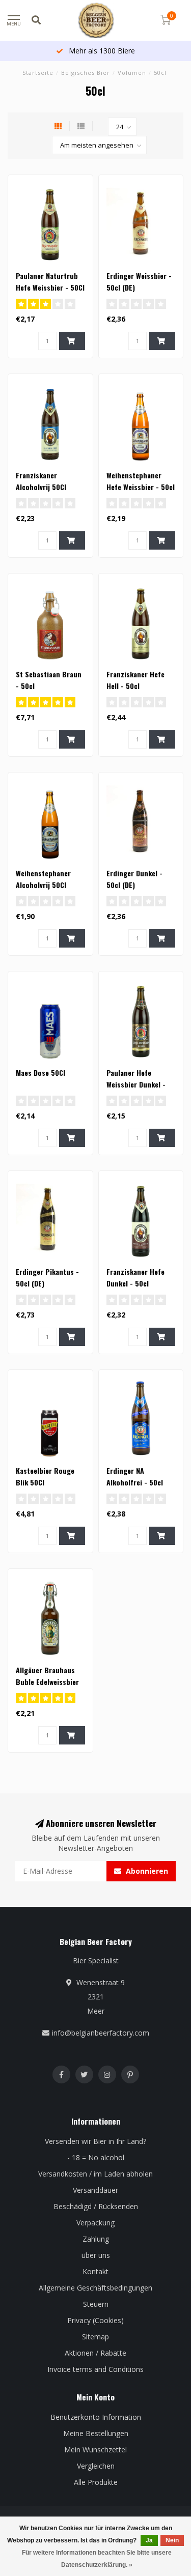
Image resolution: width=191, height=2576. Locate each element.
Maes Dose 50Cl (40, 1072)
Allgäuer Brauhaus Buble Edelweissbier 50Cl (47, 1682)
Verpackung (95, 2223)
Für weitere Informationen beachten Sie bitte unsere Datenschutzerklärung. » (97, 2559)
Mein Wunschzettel (95, 2450)
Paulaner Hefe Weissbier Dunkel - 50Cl (136, 1084)
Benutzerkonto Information (96, 2417)
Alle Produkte (96, 2482)
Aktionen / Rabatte (95, 2353)
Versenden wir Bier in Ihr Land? (95, 2141)
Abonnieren (146, 1871)
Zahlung (96, 2239)
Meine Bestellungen (96, 2433)
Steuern (96, 2304)
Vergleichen (96, 2466)
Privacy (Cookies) (95, 2320)
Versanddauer (95, 2190)
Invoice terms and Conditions (95, 2369)
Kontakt (95, 2271)
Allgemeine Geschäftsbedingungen (95, 2288)
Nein (172, 2540)
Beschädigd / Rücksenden (96, 2206)
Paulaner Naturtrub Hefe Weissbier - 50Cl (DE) (50, 287)
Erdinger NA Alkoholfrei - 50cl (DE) (135, 1482)
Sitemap (95, 2337)
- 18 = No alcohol (96, 2157)
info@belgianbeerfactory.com (101, 2033)
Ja (149, 2540)
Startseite (38, 73)
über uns (96, 2255)
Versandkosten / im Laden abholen (95, 2174)
